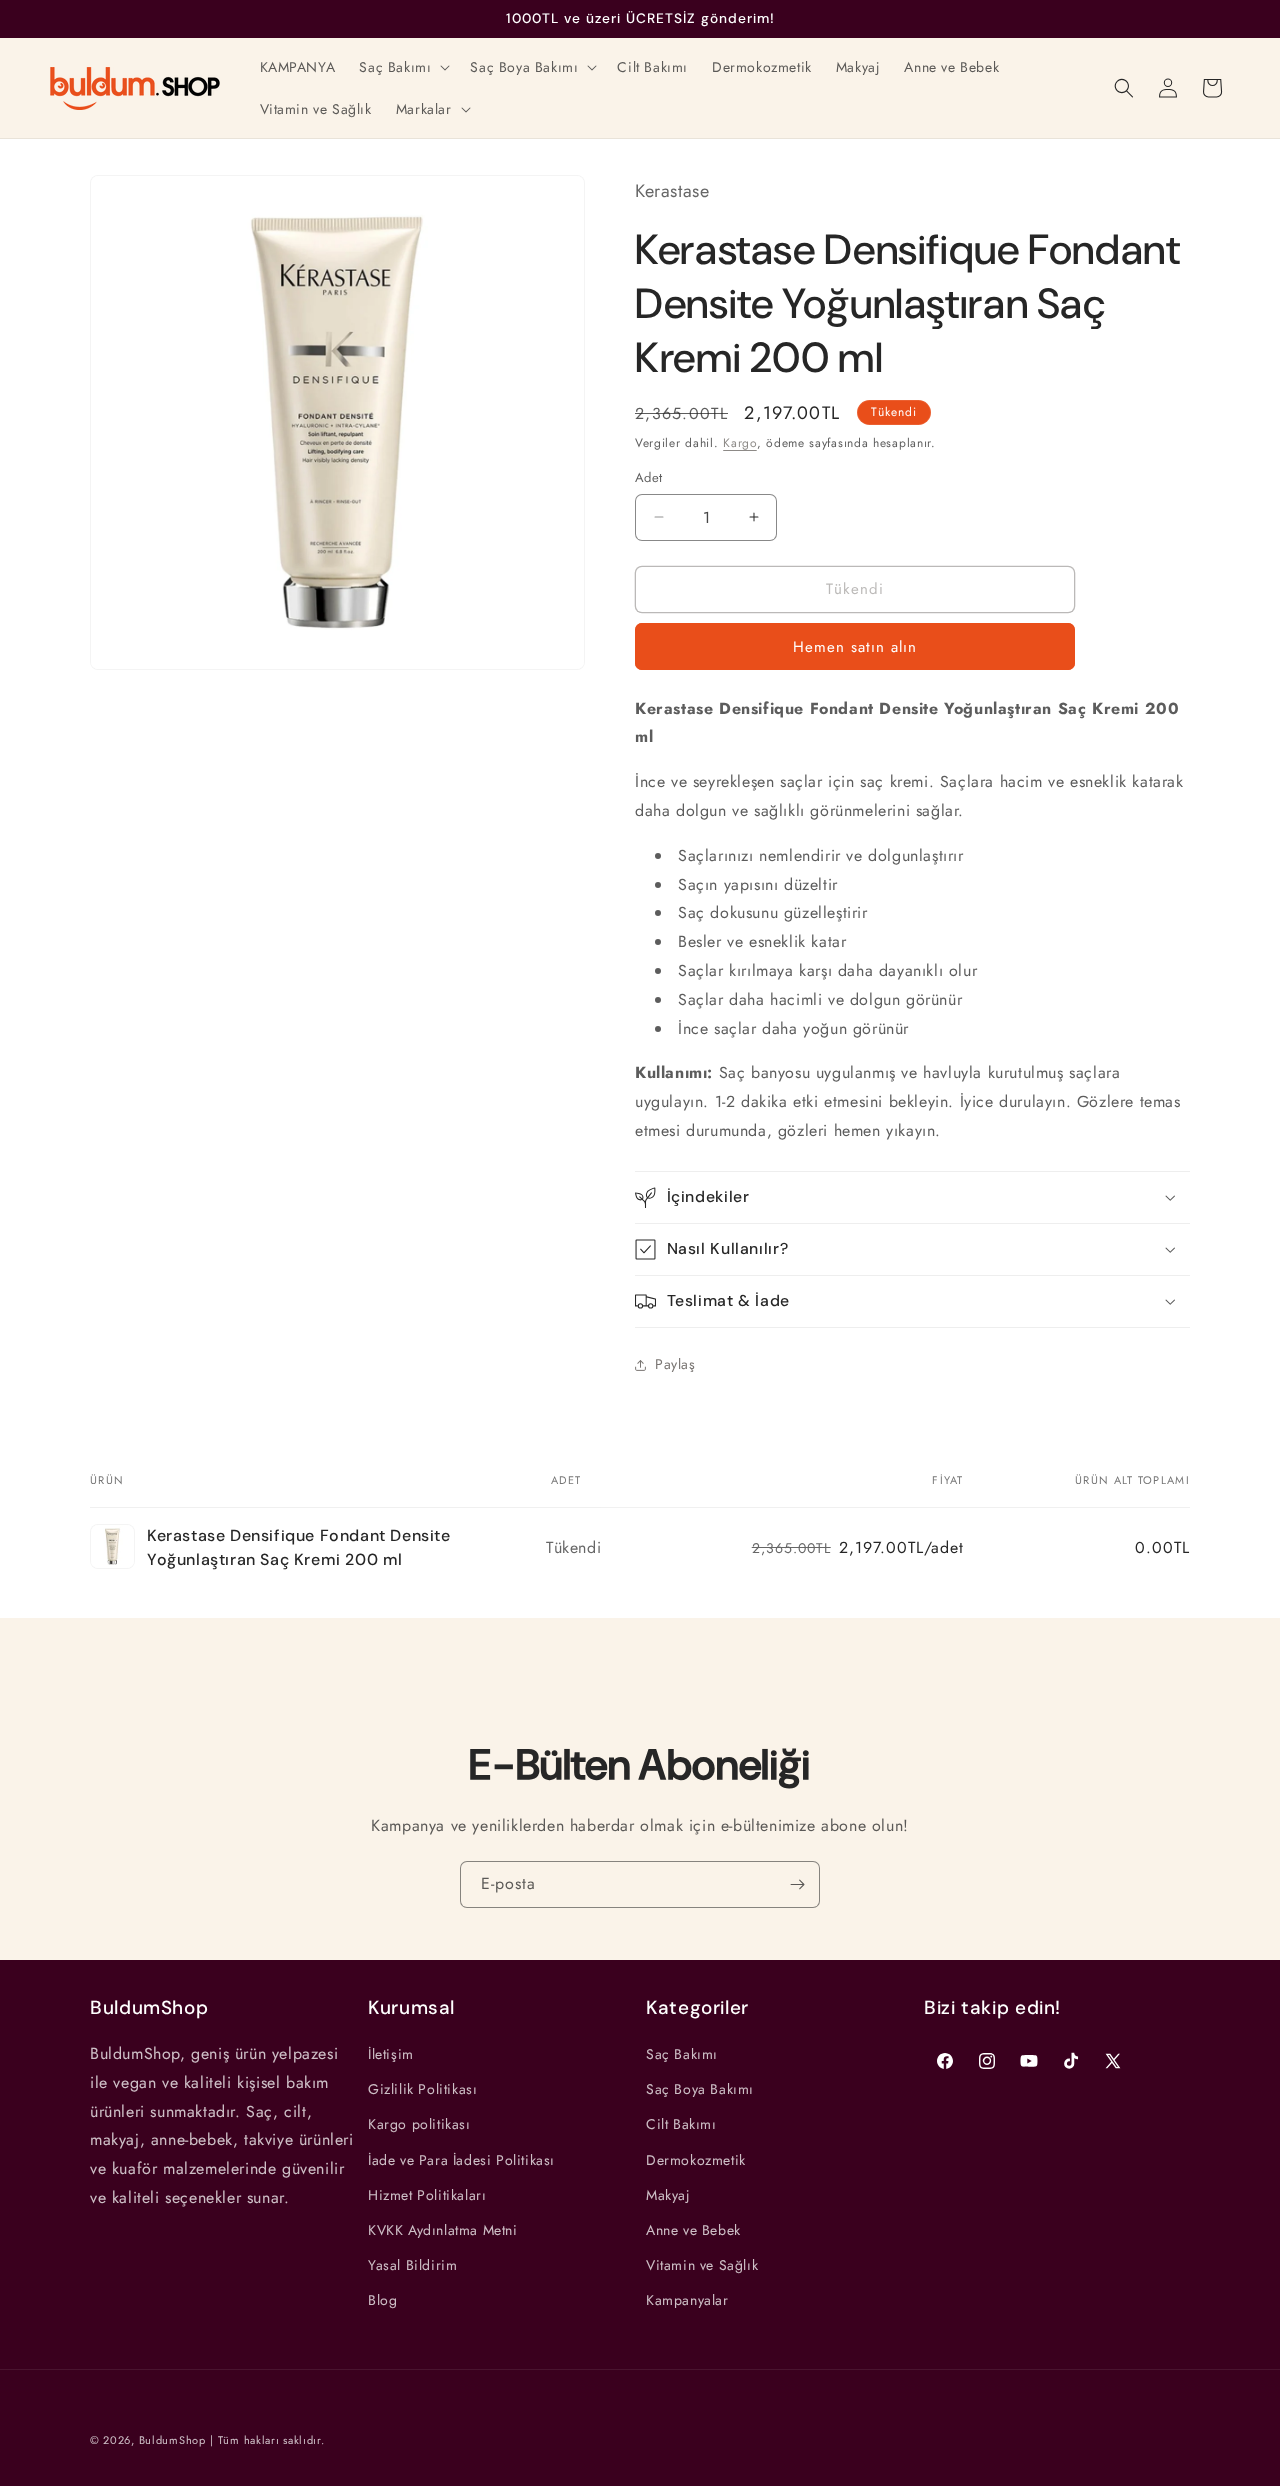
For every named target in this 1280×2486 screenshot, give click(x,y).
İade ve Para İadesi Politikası (461, 2160)
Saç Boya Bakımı (700, 2089)
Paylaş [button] (675, 1364)
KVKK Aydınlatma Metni (443, 2230)
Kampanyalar (687, 2300)
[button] (402, 67)
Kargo (740, 443)
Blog (382, 2300)
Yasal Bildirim (412, 2265)
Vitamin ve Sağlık (702, 2265)
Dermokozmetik (696, 2160)
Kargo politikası (419, 2124)
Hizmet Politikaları (427, 2195)
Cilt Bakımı (681, 2124)
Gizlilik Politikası (422, 2089)
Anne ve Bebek (693, 2230)
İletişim (391, 2054)
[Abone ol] (797, 1884)
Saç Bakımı (682, 2054)
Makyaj (668, 2195)
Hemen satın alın (855, 647)
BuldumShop (172, 2440)
